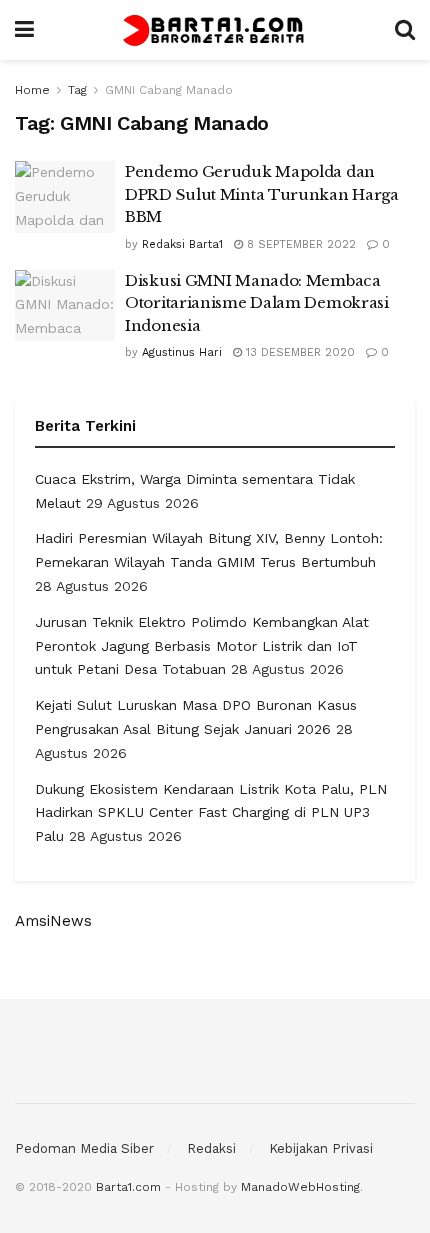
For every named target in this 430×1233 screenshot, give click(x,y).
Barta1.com (128, 1187)
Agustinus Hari (182, 352)
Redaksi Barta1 (182, 244)
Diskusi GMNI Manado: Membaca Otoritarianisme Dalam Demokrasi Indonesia (257, 303)
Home (32, 90)
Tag (77, 90)
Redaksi (211, 1148)
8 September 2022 (299, 244)
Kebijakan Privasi (321, 1148)
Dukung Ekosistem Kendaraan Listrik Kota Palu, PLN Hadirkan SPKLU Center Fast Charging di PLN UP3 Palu (211, 813)
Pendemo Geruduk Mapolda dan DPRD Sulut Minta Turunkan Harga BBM (262, 194)
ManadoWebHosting (300, 1187)
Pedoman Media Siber (84, 1148)
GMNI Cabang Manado (169, 90)
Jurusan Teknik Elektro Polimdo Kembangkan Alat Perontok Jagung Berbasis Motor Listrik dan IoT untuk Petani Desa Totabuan (202, 646)
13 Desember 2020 (298, 352)
